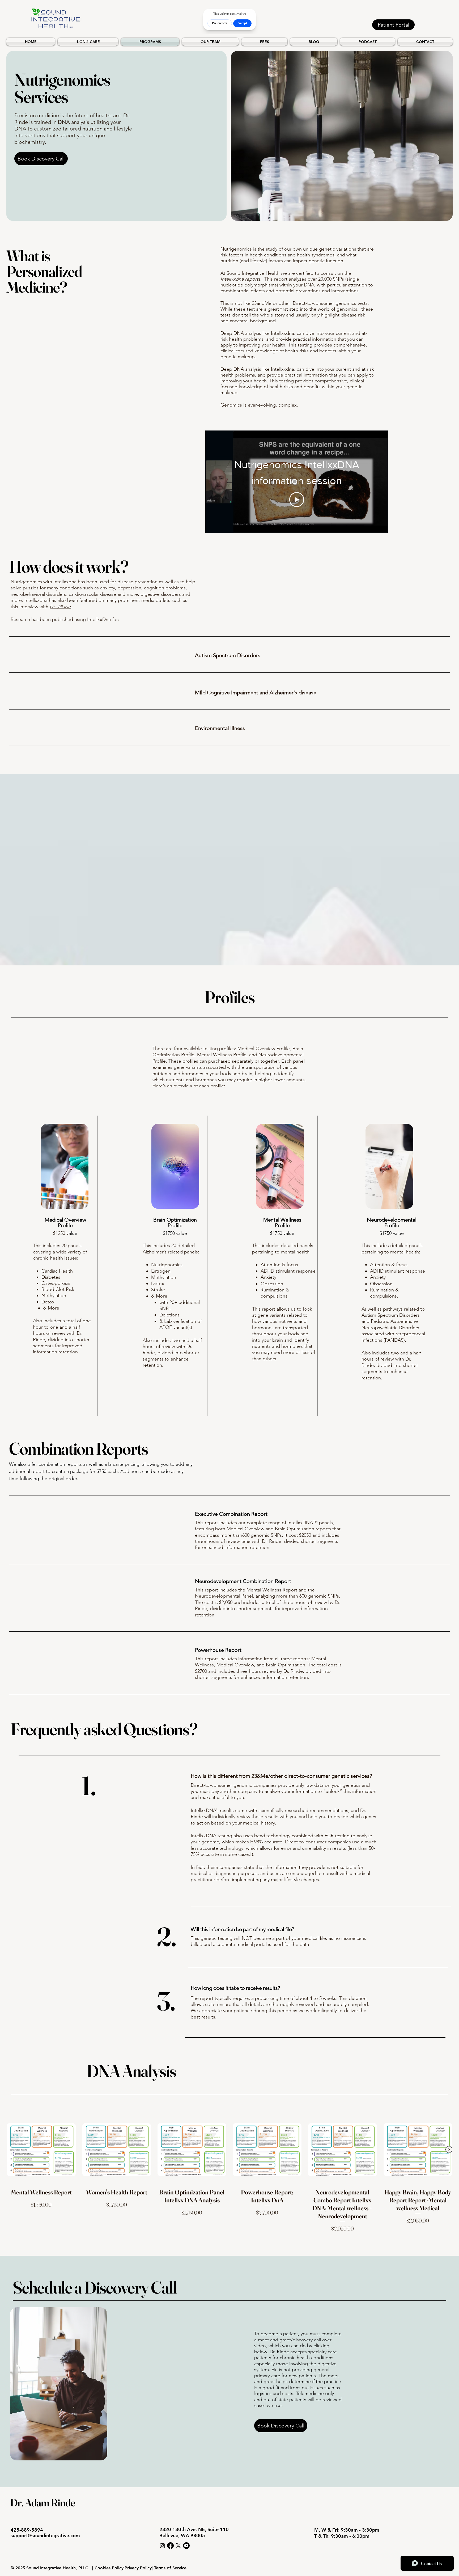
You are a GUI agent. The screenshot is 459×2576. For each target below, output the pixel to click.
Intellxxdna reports (240, 279)
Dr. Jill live (60, 607)
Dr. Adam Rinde (43, 2503)
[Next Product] (449, 2150)
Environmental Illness (220, 728)
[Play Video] (297, 500)
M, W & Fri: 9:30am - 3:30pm (347, 2530)
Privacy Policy (138, 2568)
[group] (229, 2174)
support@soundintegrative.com (45, 2535)
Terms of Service (170, 2568)
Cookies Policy (109, 2568)
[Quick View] (41, 2150)
